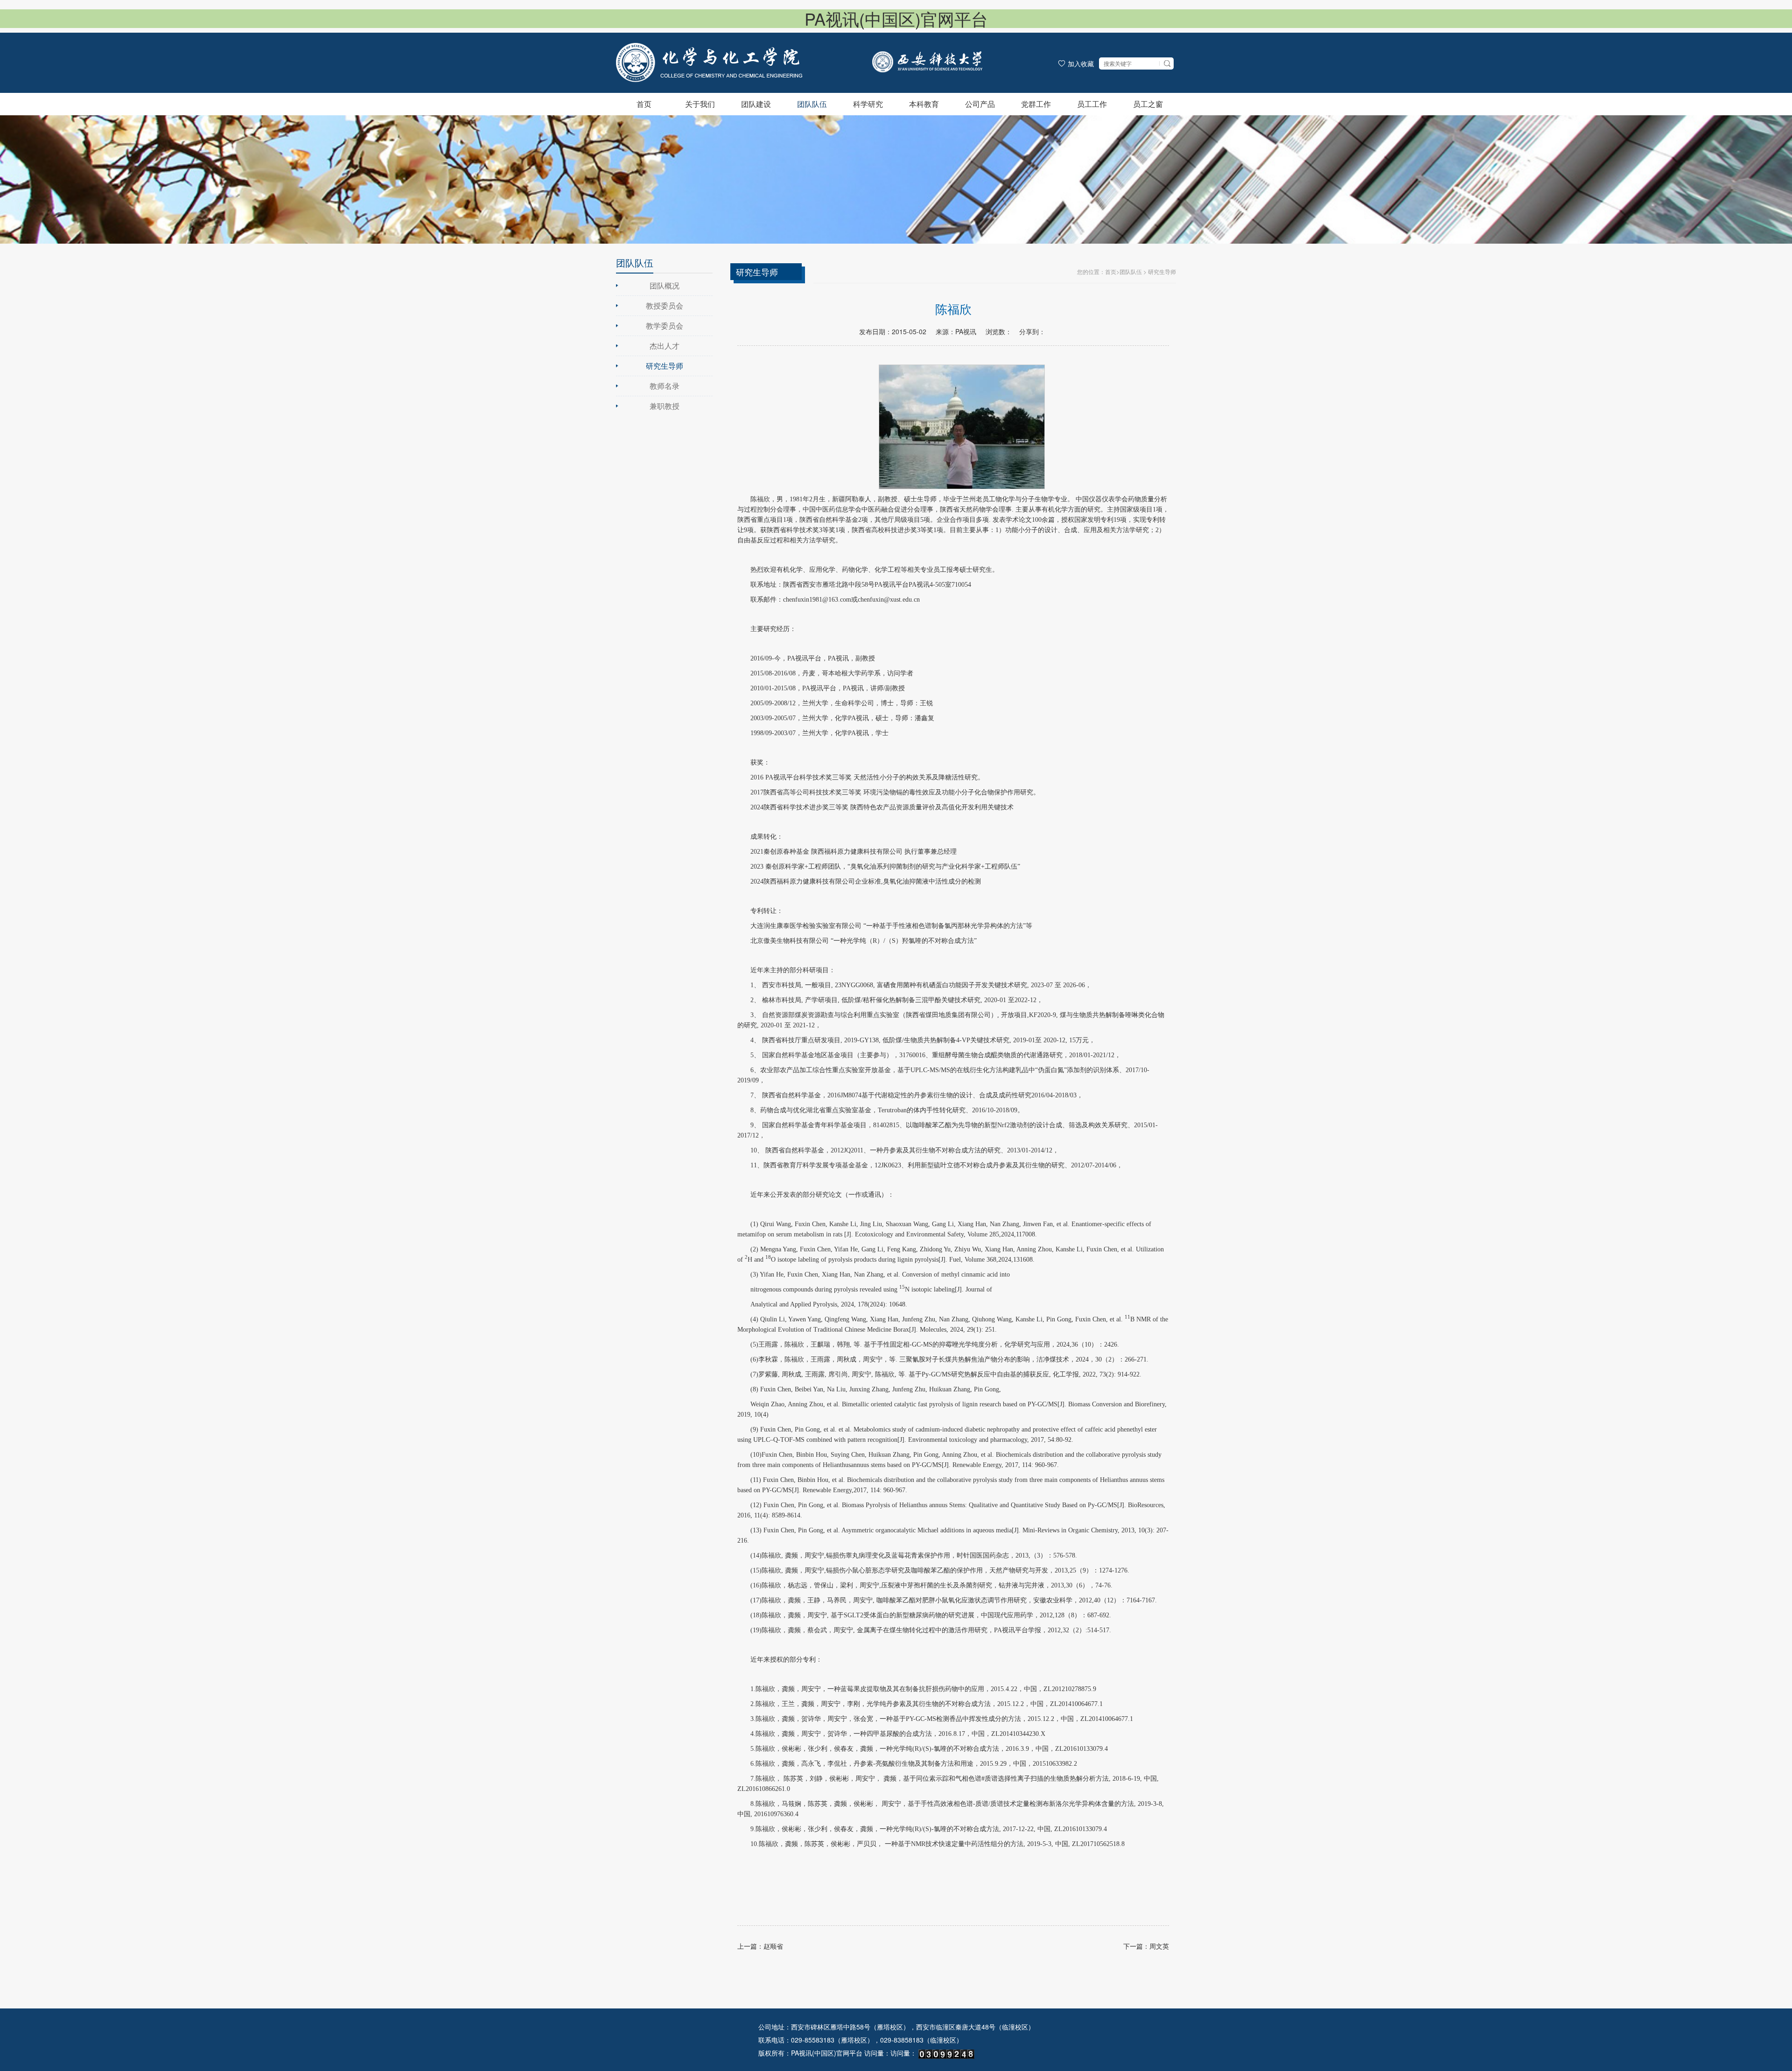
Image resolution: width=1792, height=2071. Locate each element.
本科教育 (924, 104)
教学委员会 (665, 326)
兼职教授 (665, 406)
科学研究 (868, 104)
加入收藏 (1081, 63)
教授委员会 (665, 305)
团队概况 (665, 285)
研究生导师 (665, 366)
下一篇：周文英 (1146, 1946)
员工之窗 (1148, 104)
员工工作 (1092, 104)
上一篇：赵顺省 (760, 1946)
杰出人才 (665, 346)
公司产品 (980, 104)
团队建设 (756, 104)
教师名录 (665, 386)
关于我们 (700, 104)
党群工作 (1036, 104)
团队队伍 (812, 104)
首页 (644, 104)
